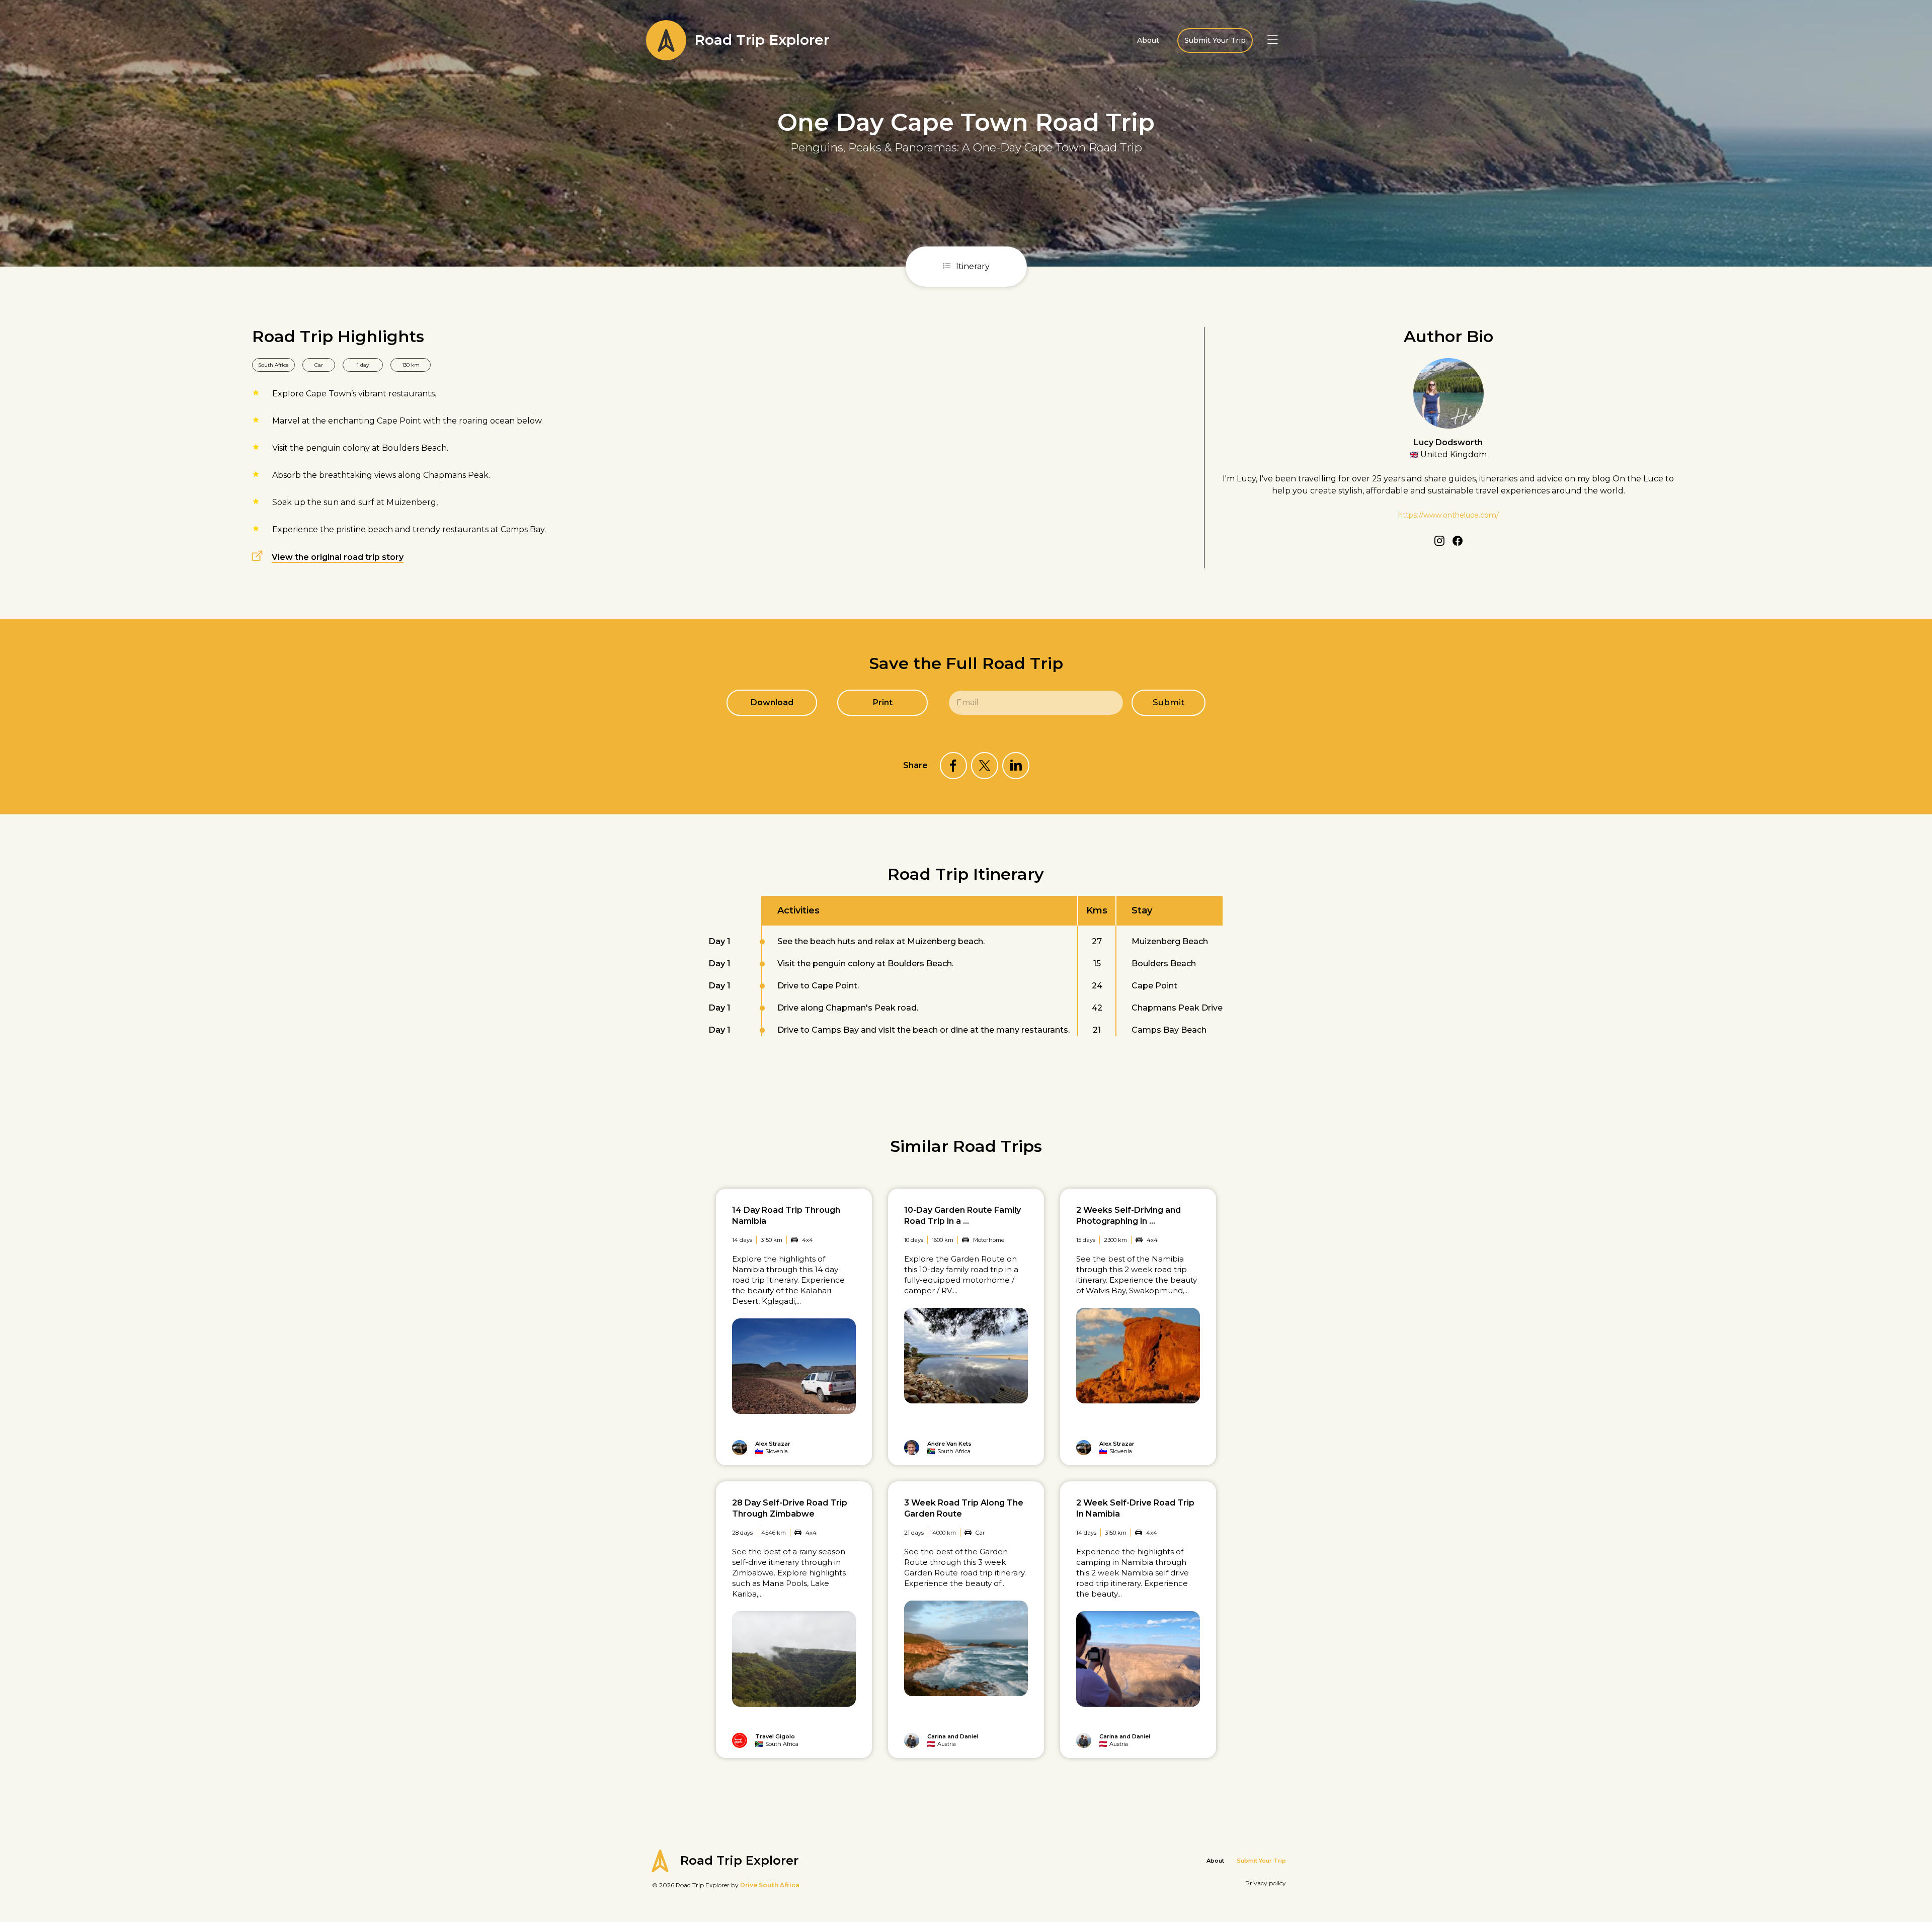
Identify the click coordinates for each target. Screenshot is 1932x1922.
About (1148, 40)
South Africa (273, 365)
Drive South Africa (770, 1885)
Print (883, 702)
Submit (1169, 702)
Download (772, 702)
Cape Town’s (331, 394)
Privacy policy (1266, 1883)
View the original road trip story (338, 557)
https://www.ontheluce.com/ (1448, 515)
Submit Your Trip (1215, 40)
